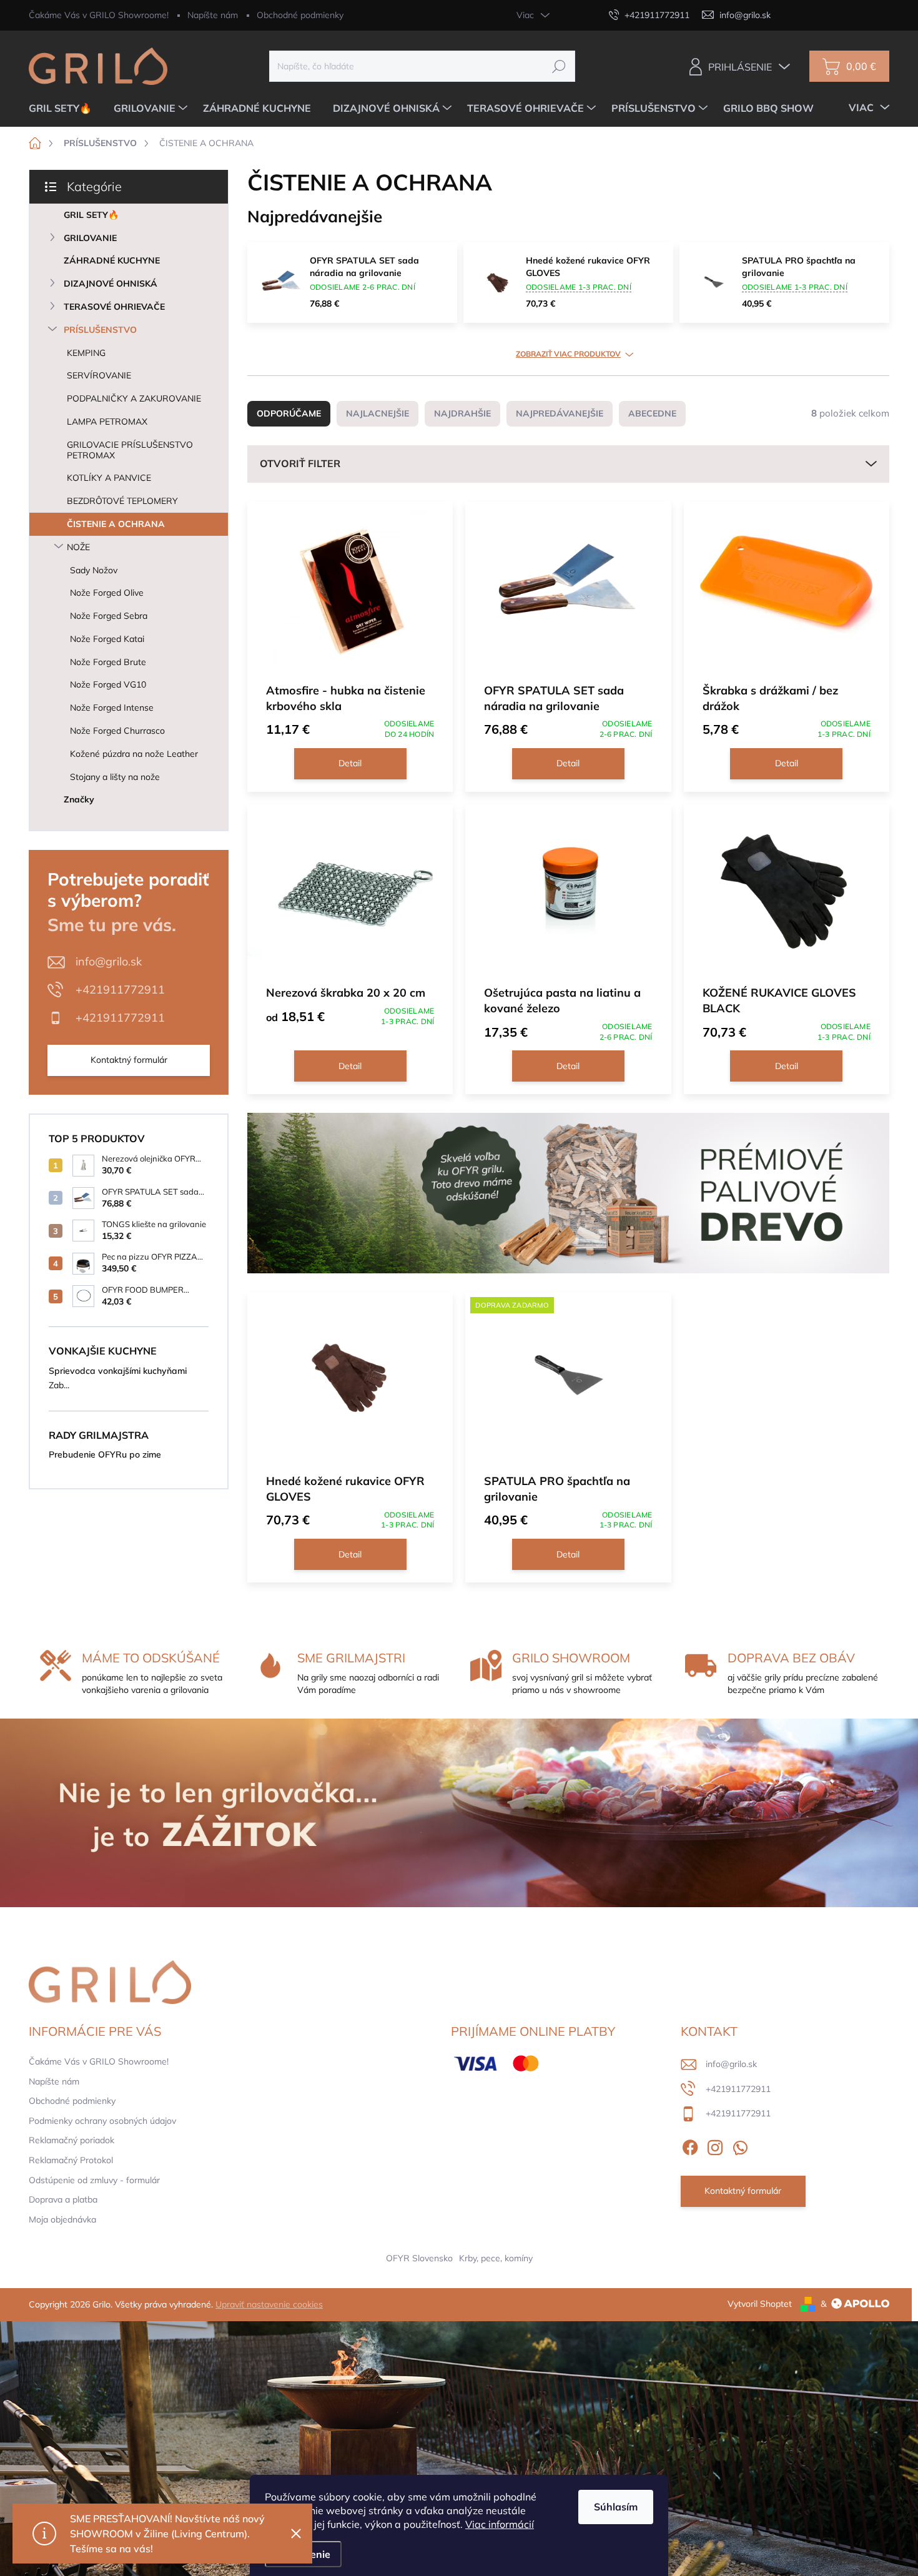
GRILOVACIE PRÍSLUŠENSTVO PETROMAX (130, 450)
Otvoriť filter (300, 463)
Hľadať (559, 66)
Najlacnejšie (378, 413)
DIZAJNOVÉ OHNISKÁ (111, 284)
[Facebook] (690, 2145)
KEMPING (86, 353)
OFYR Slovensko (419, 2258)
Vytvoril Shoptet (760, 2304)
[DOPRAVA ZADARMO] (568, 1382)
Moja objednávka (62, 2219)
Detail (350, 763)
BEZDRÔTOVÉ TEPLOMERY (122, 501)
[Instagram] (715, 2145)
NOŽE (78, 547)
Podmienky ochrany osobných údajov (102, 2121)
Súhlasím (616, 2507)
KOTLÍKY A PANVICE (109, 478)
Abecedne (652, 413)
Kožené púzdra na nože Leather (134, 754)
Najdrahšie (462, 413)
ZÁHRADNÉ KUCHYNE (112, 260)
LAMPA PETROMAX (107, 422)
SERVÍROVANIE (99, 375)
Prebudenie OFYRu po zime (105, 1454)
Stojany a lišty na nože (115, 777)
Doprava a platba (63, 2199)
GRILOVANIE (90, 238)
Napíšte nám (213, 15)
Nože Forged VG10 (108, 684)
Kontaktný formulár (129, 1060)
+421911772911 (120, 989)
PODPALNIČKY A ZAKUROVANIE (134, 398)
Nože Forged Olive (107, 593)
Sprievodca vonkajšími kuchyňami (118, 1371)
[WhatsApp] (740, 2145)
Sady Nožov (94, 570)
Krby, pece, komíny (496, 2258)
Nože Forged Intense (112, 708)
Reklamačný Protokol (71, 2160)
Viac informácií (500, 2524)
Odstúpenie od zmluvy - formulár (94, 2180)
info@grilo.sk (109, 961)
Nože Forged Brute (108, 662)
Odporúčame (289, 413)
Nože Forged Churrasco (117, 731)
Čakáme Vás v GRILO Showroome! (99, 15)
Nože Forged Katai (107, 639)
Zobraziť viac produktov (568, 354)
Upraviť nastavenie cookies (269, 2304)
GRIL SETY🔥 (91, 215)
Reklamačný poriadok (72, 2140)
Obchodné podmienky (300, 15)
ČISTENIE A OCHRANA (116, 524)
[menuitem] (65, 108)
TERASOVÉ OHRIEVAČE (114, 307)
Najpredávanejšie (560, 413)
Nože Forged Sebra (109, 616)
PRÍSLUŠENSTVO (100, 330)
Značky (79, 799)
